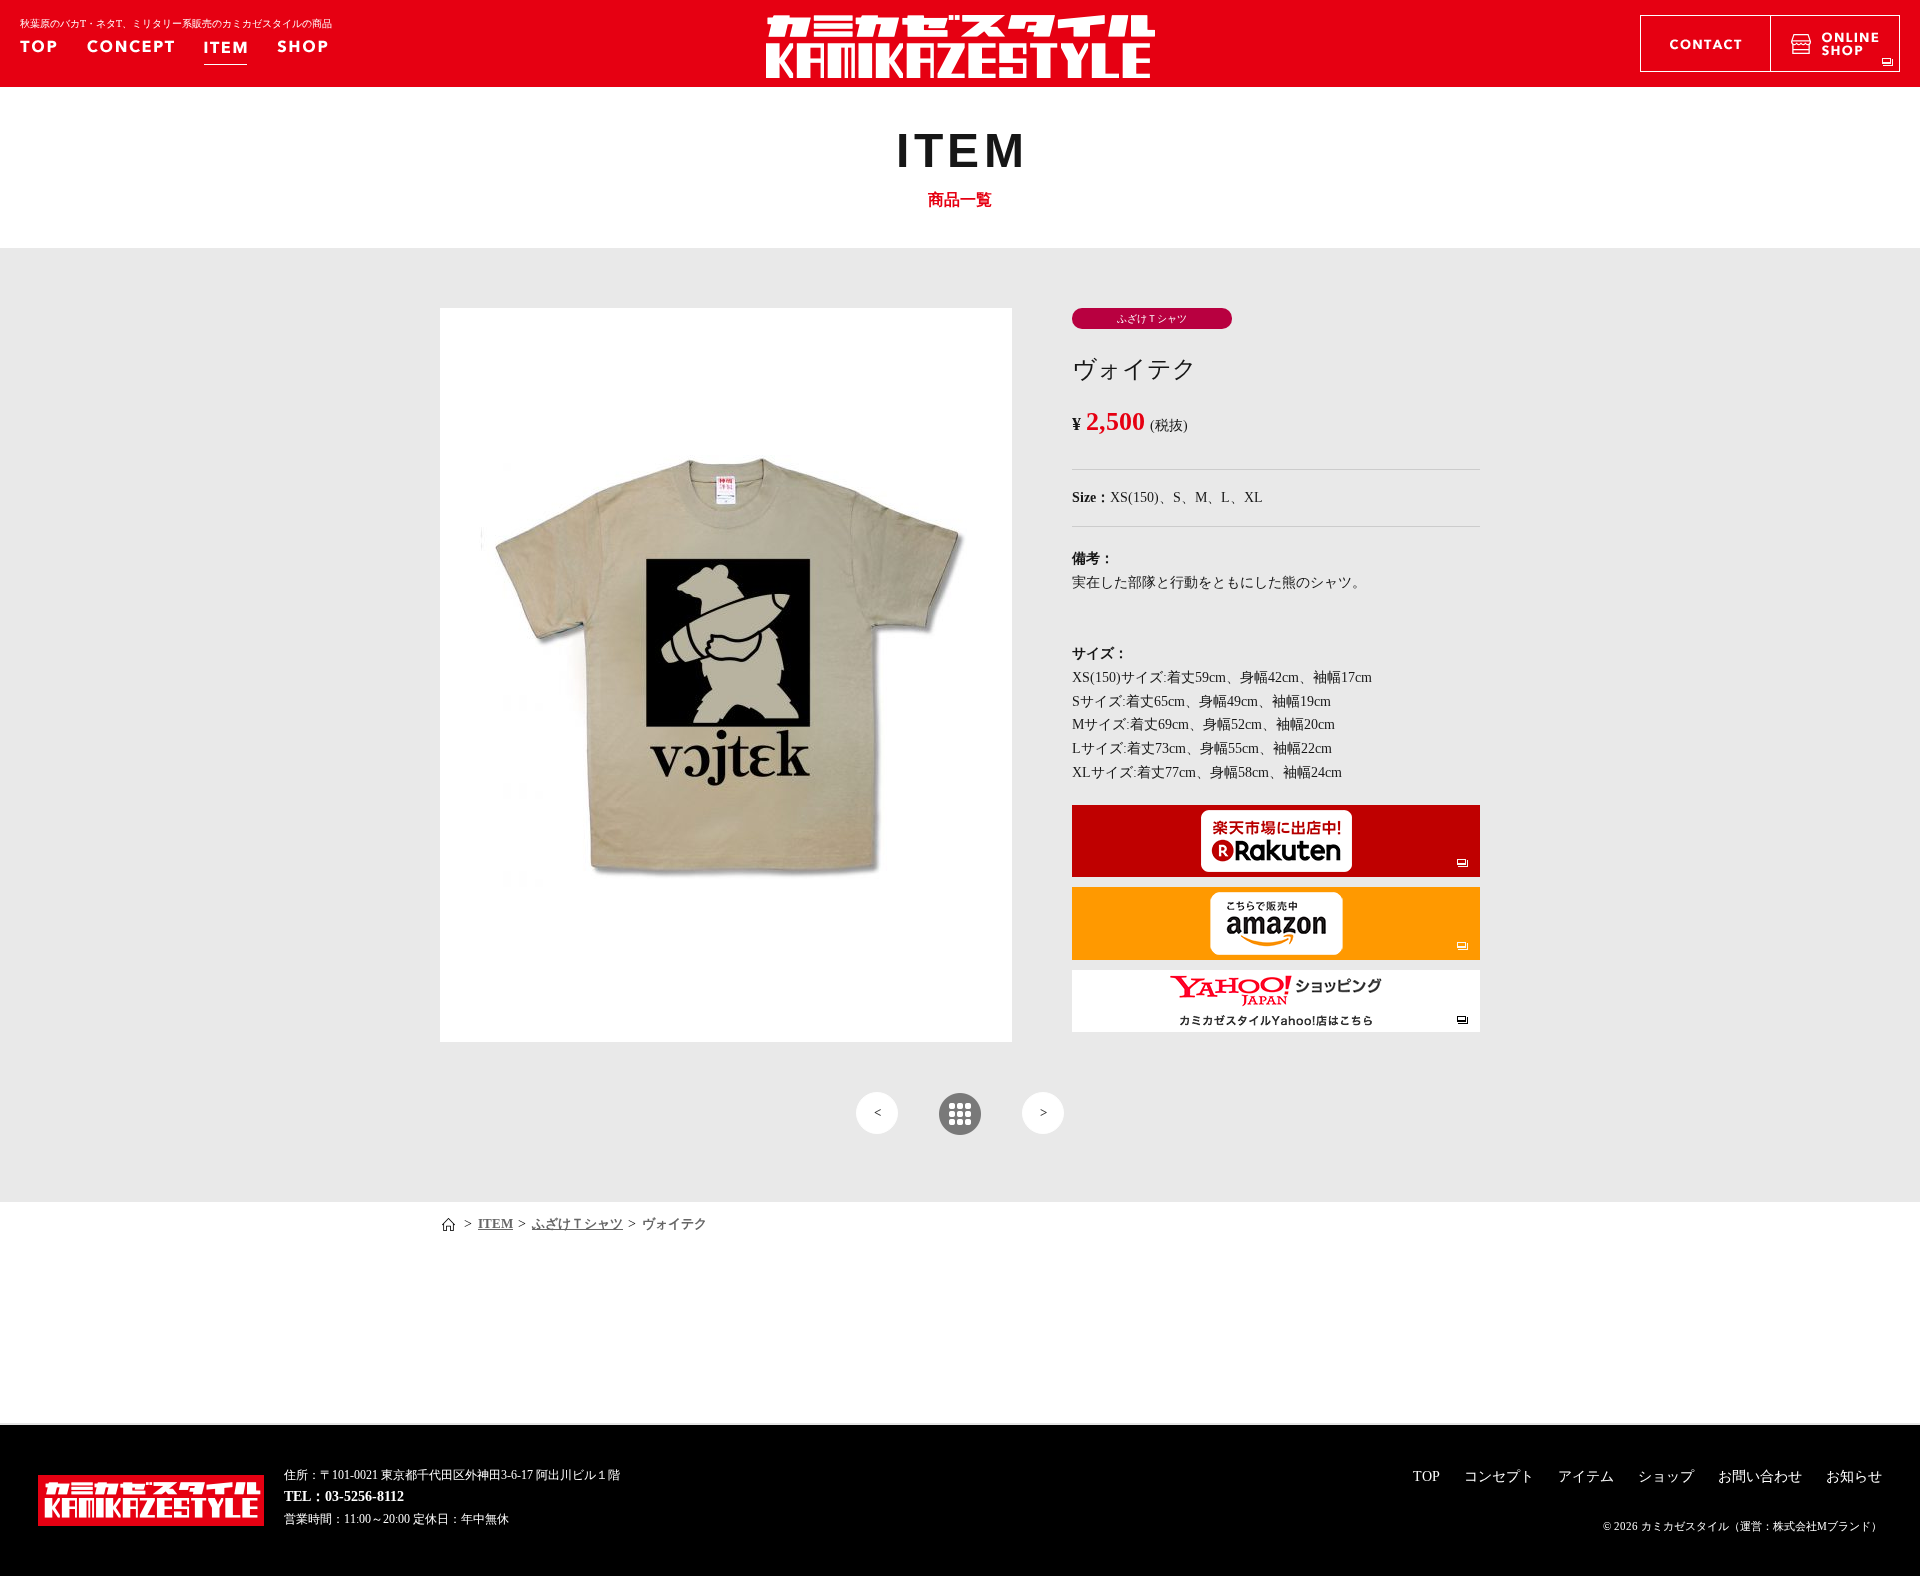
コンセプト (1499, 1476)
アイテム (1586, 1476)
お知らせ (1854, 1476)
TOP (1426, 1476)
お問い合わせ (1760, 1476)
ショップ (1666, 1476)
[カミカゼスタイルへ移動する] (450, 1224)
